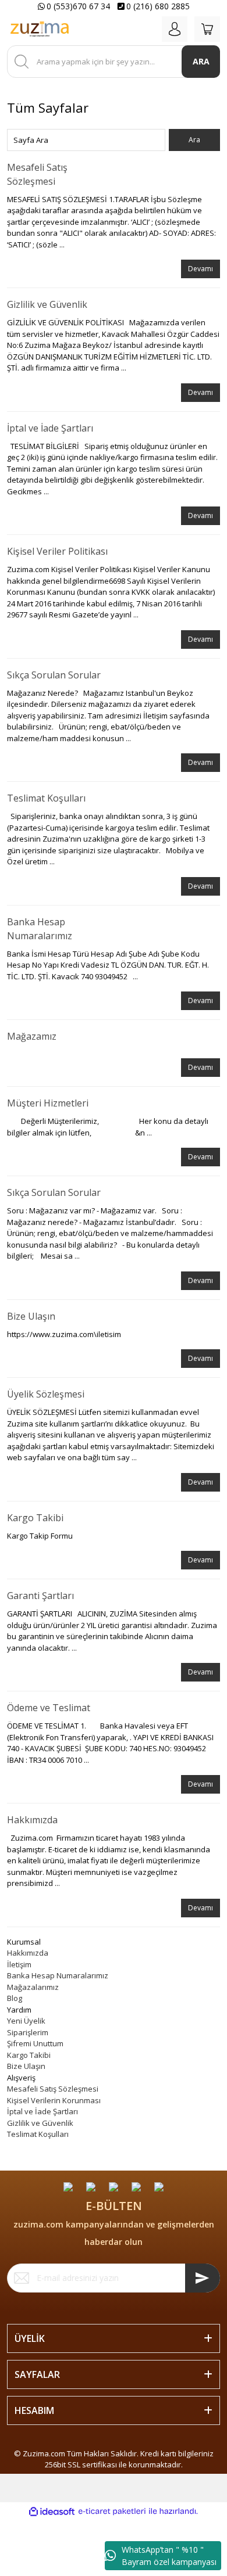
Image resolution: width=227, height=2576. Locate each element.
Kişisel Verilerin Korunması (54, 2100)
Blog (15, 1998)
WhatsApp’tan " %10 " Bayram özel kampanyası (169, 2556)
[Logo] (40, 29)
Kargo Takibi (35, 1518)
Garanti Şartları (40, 1596)
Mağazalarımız (33, 1987)
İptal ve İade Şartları (50, 428)
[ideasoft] (52, 2512)
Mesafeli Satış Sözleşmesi (53, 2089)
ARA (201, 61)
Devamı (201, 269)
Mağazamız (32, 1036)
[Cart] (207, 29)
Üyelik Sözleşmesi (46, 1394)
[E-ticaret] (112, 2512)
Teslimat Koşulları (46, 798)
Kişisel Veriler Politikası (57, 551)
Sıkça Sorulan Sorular (54, 675)
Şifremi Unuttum (35, 2043)
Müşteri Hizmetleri (48, 1103)
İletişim (19, 1964)
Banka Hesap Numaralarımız (58, 1975)
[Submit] (203, 2278)
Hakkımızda (32, 1820)
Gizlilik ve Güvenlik (47, 304)
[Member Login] (175, 29)
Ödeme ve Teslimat (49, 1708)
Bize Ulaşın (31, 1316)
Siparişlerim (28, 2032)
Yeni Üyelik (26, 2021)
